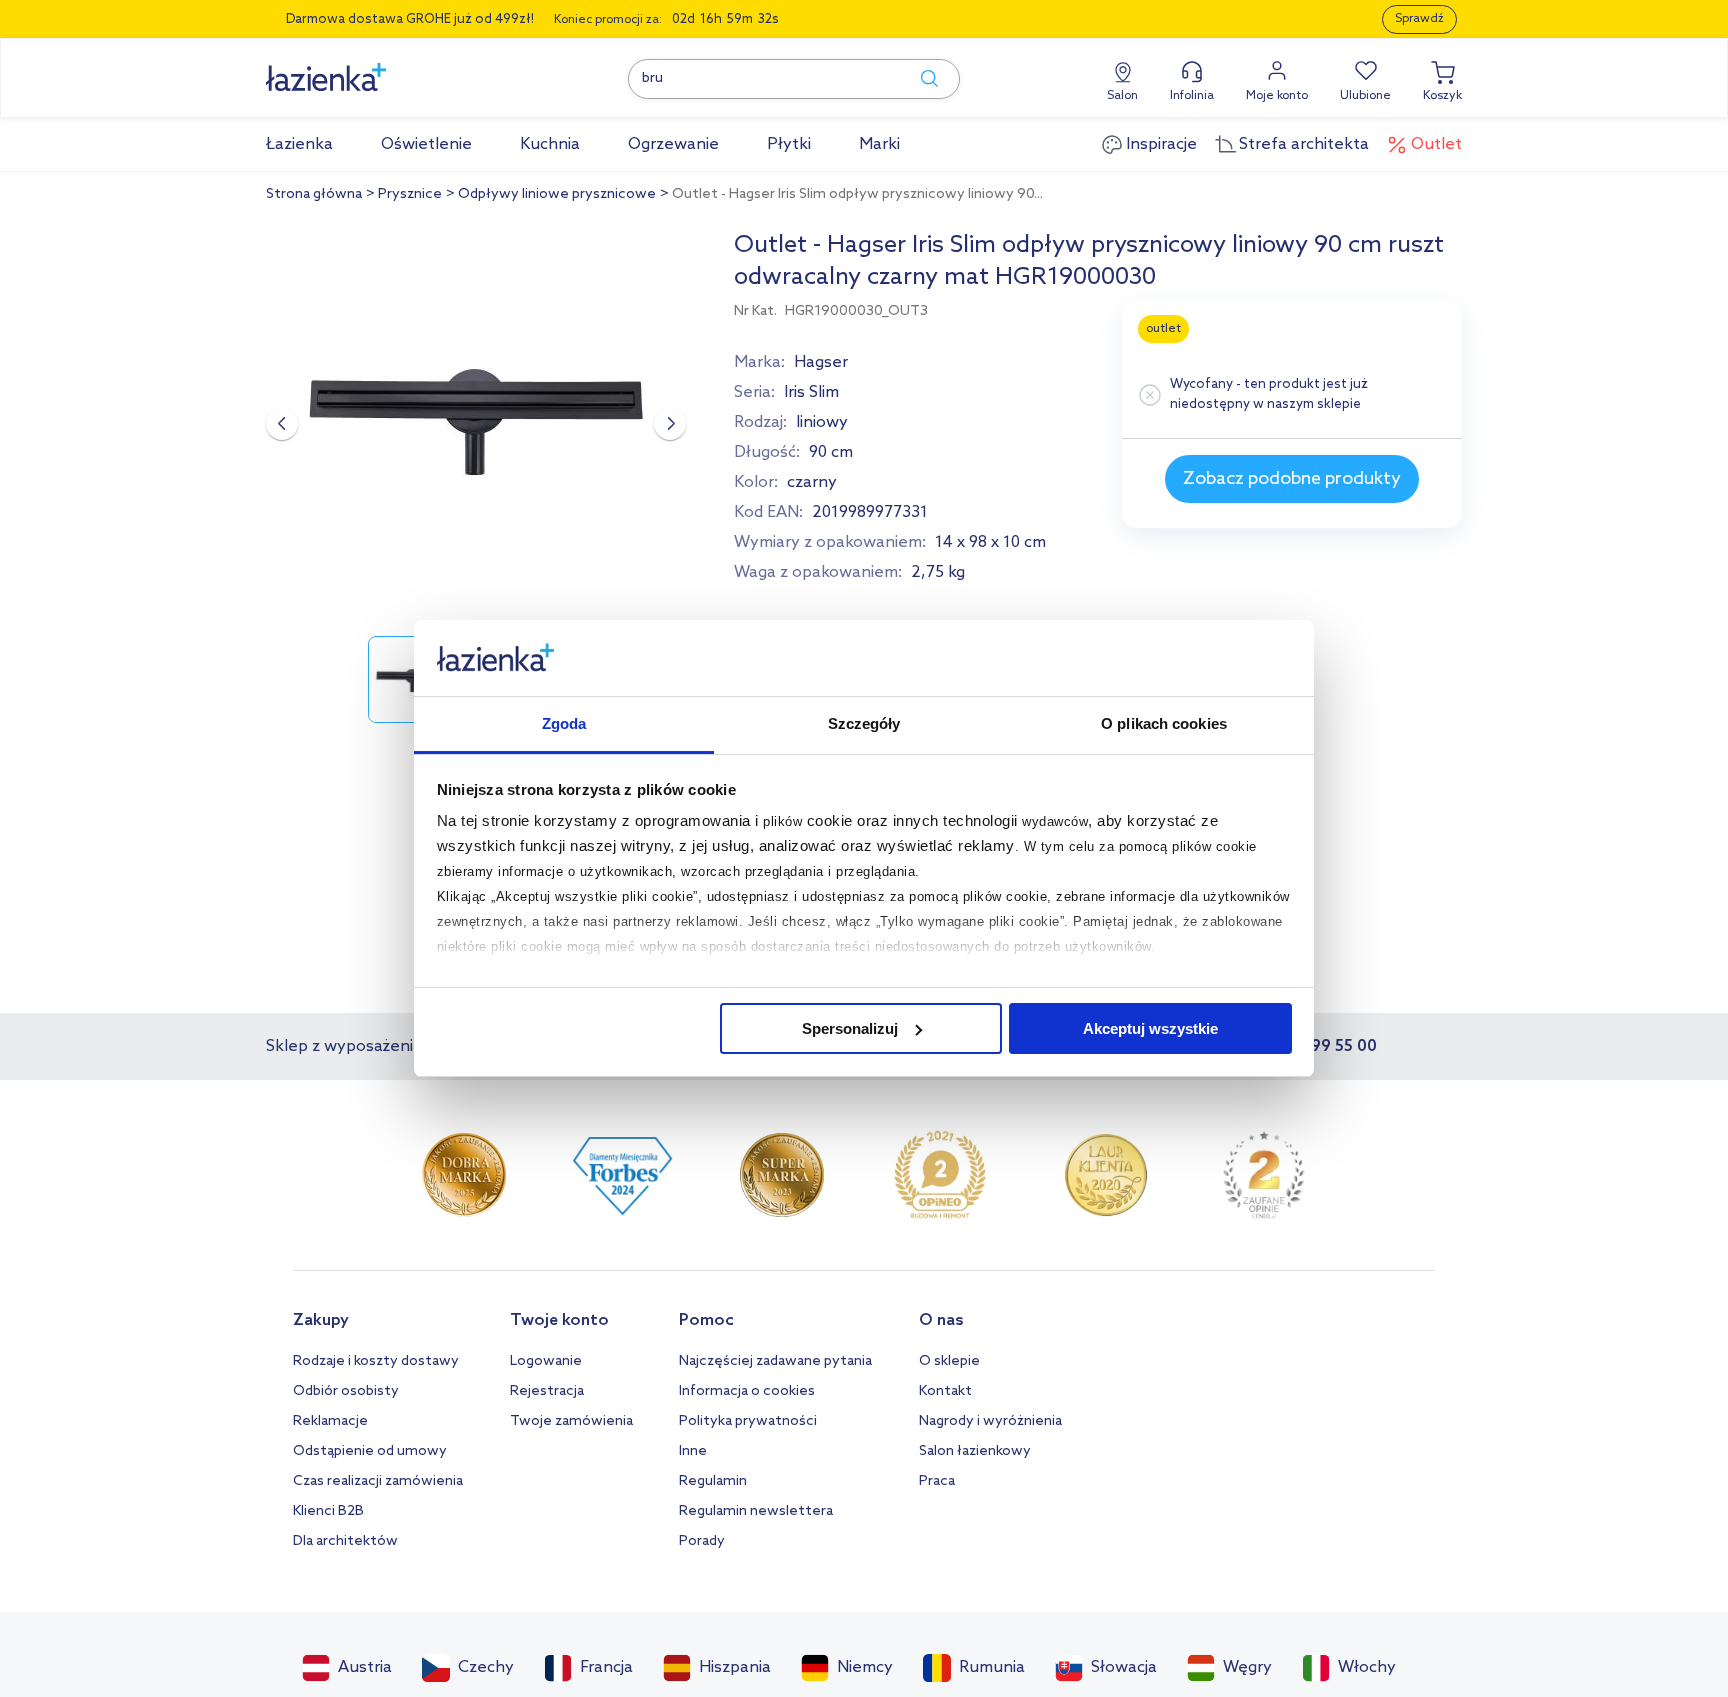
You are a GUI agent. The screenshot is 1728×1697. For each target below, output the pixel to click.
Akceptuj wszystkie (1150, 1028)
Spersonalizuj (850, 1028)
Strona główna (314, 194)
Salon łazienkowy (975, 1451)
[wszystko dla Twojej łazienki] (371, 66)
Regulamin (713, 1481)
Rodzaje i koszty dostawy (376, 1361)
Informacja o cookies (747, 1391)
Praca (937, 1481)
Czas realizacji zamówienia (378, 1481)
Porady (702, 1541)
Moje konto (1277, 96)
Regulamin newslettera (756, 1511)
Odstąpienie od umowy (370, 1451)
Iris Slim (811, 392)
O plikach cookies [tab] (1164, 723)
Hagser (821, 362)
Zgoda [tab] (564, 723)
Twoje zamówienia (571, 1421)
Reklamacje (330, 1421)
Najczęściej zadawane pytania (775, 1361)
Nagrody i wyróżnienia (990, 1421)
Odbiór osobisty (346, 1391)
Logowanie (546, 1361)
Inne (693, 1451)
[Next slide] (670, 424)
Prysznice (410, 194)
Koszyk (1442, 96)
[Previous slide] (282, 424)
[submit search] (920, 79)
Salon (1122, 96)
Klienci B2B (328, 1511)
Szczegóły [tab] (864, 723)
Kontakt (945, 1391)
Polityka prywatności (748, 1421)
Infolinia (1192, 96)
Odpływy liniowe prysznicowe (557, 194)
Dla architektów (345, 1541)
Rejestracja (547, 1391)
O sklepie (949, 1361)
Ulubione (1365, 96)
